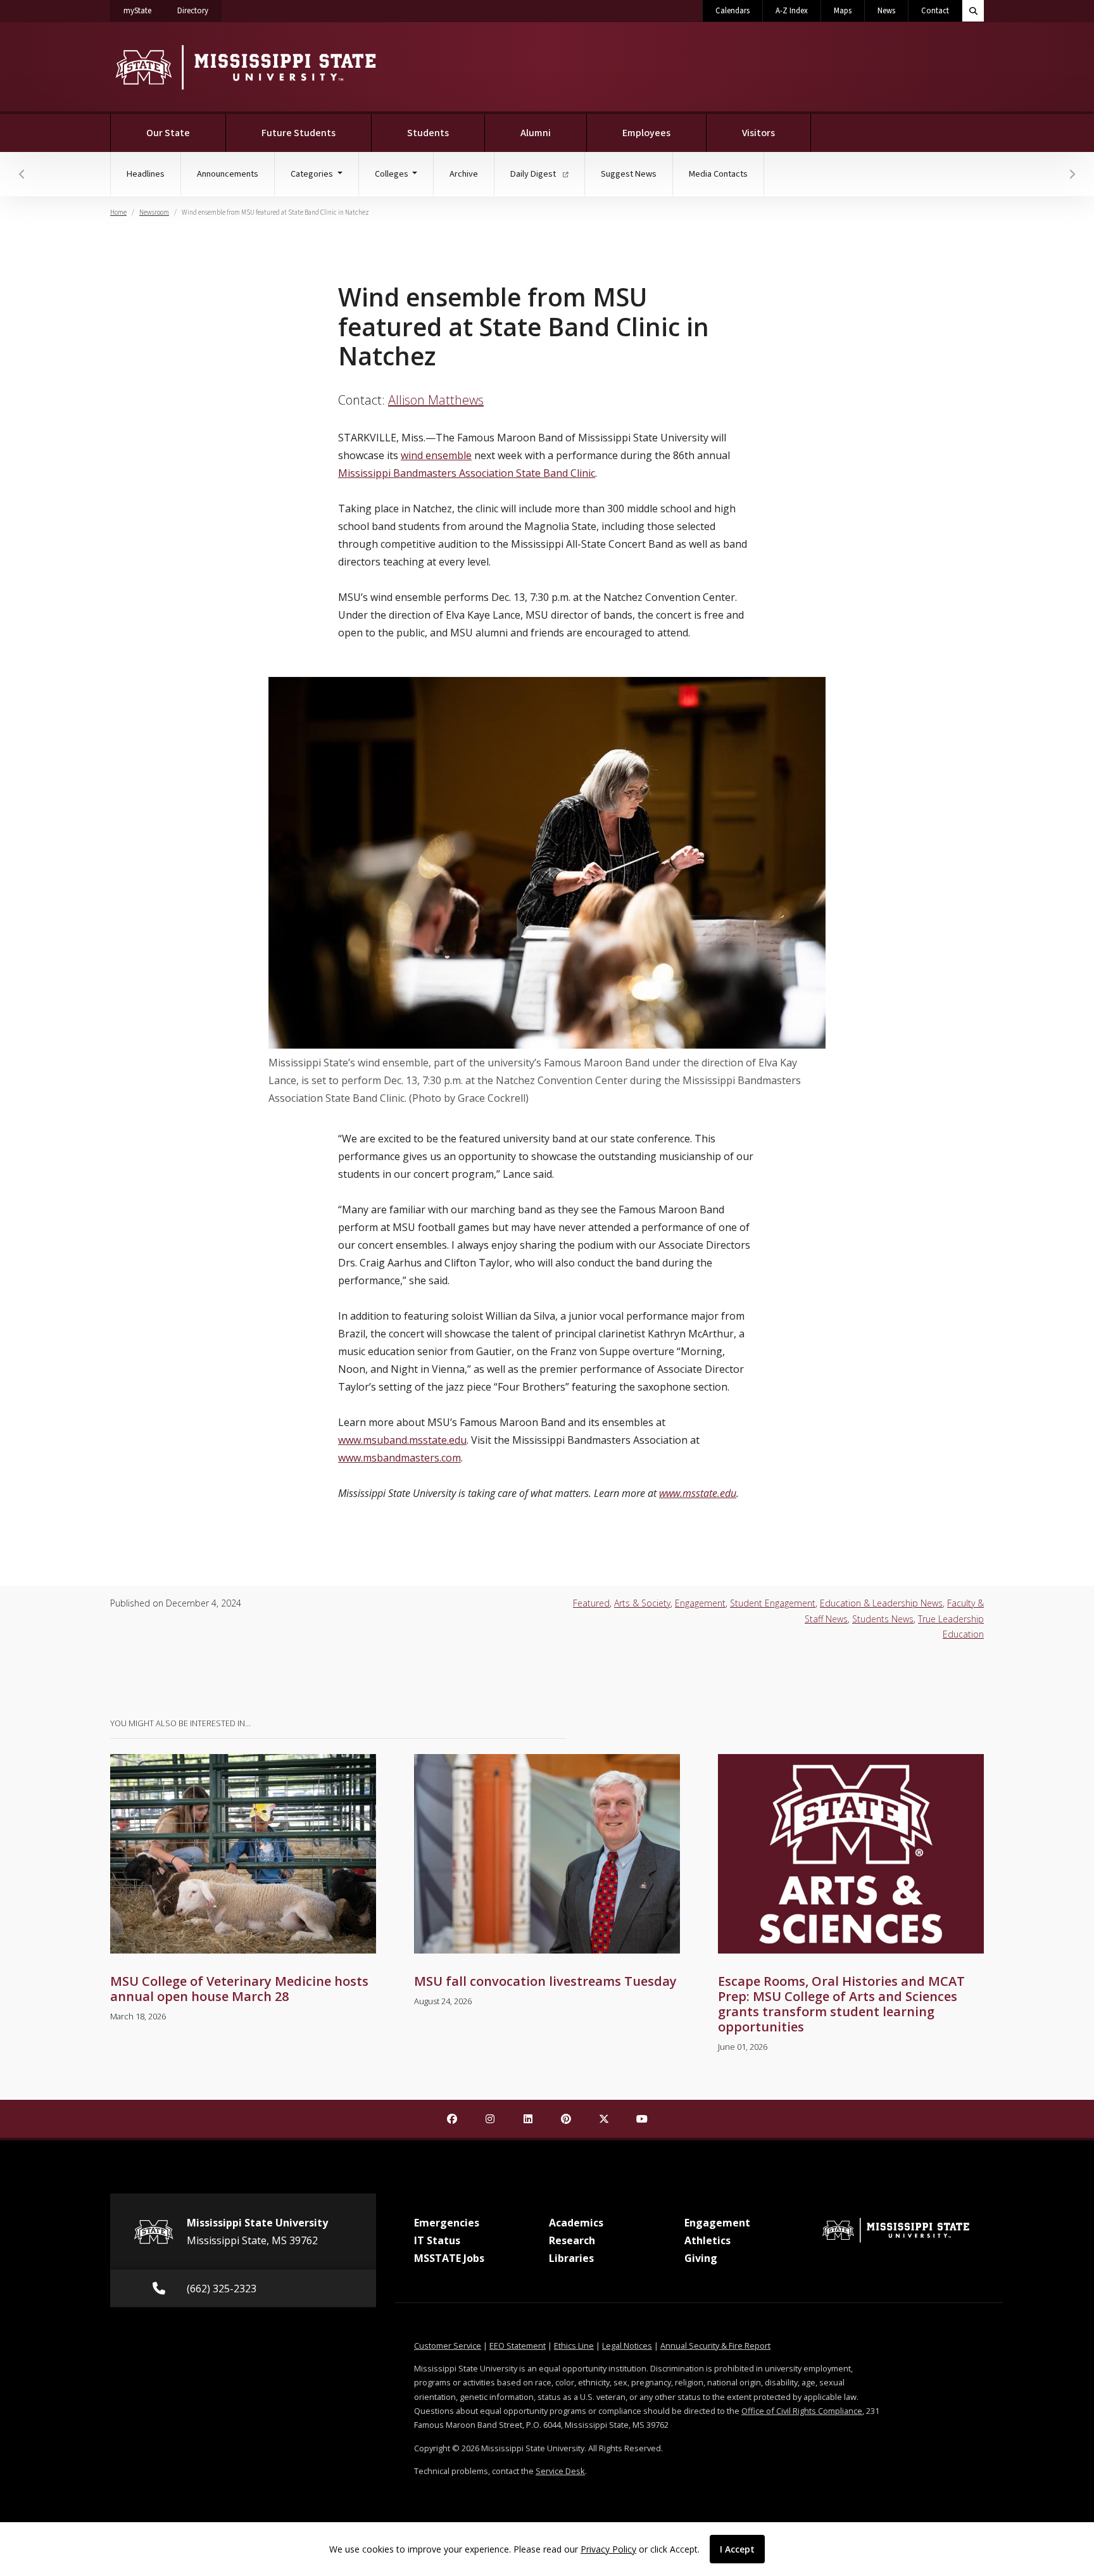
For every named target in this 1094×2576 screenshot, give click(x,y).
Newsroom (154, 212)
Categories (313, 174)
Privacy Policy (608, 2549)
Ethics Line (574, 2346)
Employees (646, 133)
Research (572, 2240)
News (886, 11)
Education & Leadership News (881, 1603)
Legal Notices (627, 2346)
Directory (199, 10)
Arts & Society (642, 1603)
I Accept (737, 2549)
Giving (701, 2258)
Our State (168, 133)
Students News (883, 1619)
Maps (843, 11)
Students (428, 133)
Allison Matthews (436, 400)
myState (144, 10)
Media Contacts (718, 174)
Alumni (536, 133)
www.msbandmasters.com (399, 1458)
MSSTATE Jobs (449, 2258)
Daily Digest (534, 174)
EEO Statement (518, 2346)
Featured (591, 1603)
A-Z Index (792, 11)
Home (118, 212)
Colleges (393, 174)
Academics (576, 2223)
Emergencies (447, 2223)
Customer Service (448, 2346)
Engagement (700, 1603)
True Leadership (951, 1619)
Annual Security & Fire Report (715, 2346)
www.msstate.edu (698, 1493)
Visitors (758, 133)
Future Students (299, 133)
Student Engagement (773, 1603)
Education (963, 1634)
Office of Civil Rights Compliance (802, 2411)
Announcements (228, 174)
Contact (935, 11)
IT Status (437, 2240)
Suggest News (629, 174)
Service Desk (560, 2471)
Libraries (571, 2258)
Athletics (707, 2240)
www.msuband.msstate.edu (402, 1440)
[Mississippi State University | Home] (245, 67)
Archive (464, 174)
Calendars (732, 11)
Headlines (146, 174)
